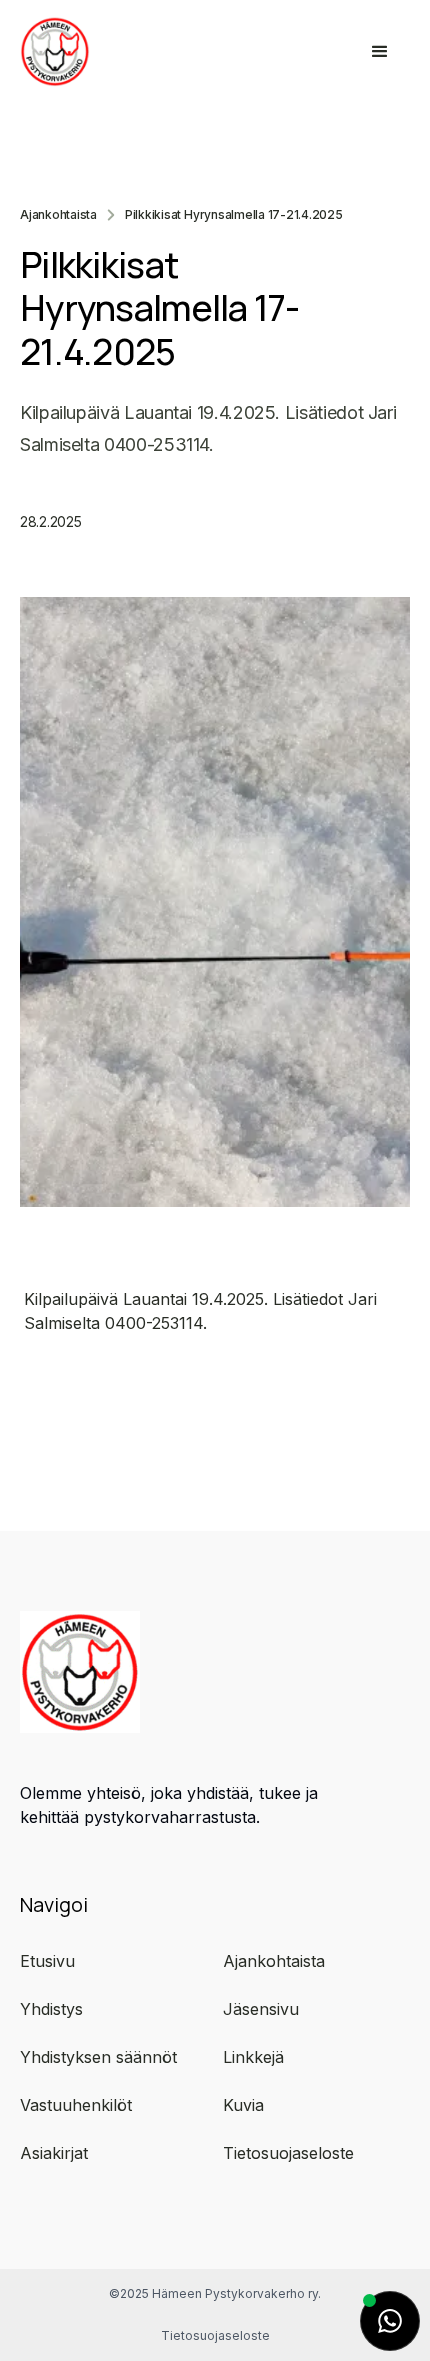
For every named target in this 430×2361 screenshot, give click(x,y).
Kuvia (243, 2105)
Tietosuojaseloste (288, 2153)
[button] (380, 52)
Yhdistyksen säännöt (98, 2057)
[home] (113, 51)
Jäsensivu (261, 2009)
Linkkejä (253, 2057)
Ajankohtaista (58, 215)
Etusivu (47, 1961)
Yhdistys (51, 2009)
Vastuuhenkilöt (76, 2105)
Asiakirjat (54, 2153)
